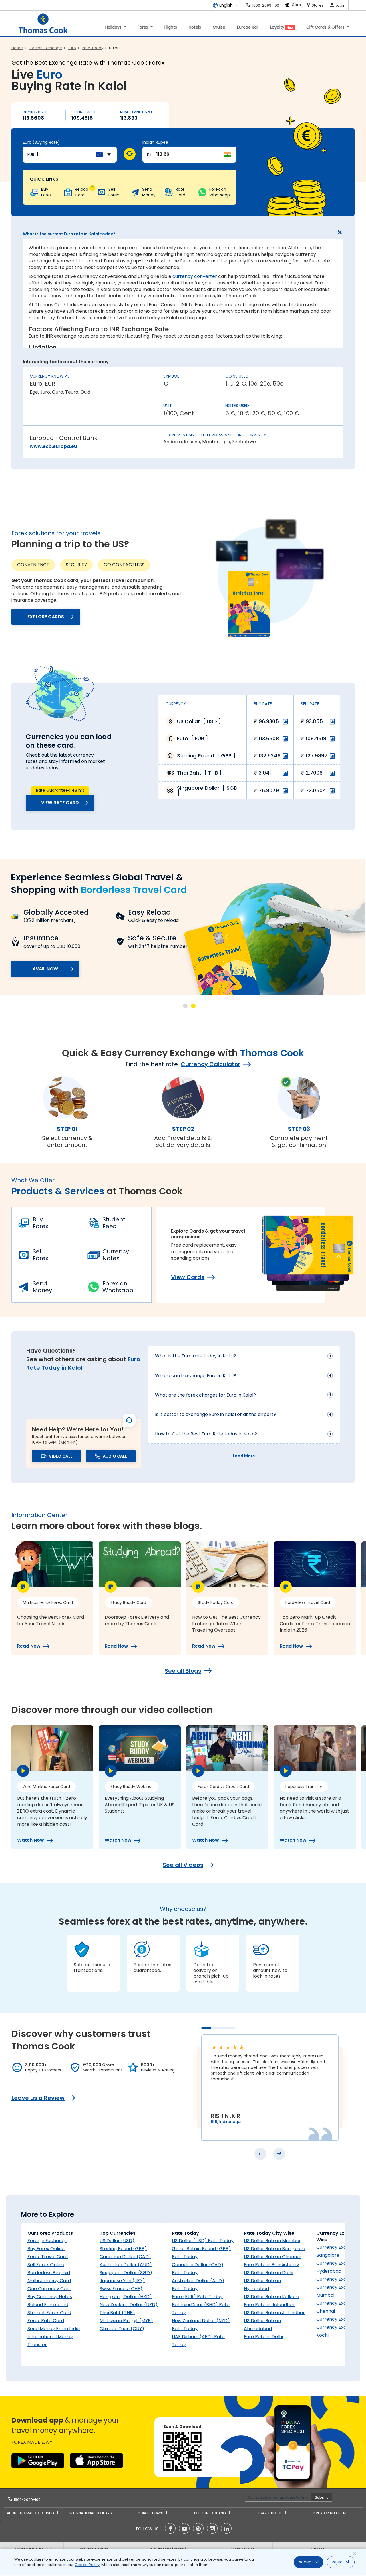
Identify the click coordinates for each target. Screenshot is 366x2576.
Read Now (29, 1646)
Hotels (195, 27)
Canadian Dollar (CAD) (125, 2257)
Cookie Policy (87, 2565)
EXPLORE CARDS (46, 617)
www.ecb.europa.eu (53, 446)
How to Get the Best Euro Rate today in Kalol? (206, 1434)
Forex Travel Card (48, 2257)
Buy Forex (40, 1223)
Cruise (219, 27)
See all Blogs (183, 1671)
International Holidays (91, 2513)
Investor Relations (331, 2513)
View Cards (188, 1277)
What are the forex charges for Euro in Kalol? (205, 1395)
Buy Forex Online (46, 2249)
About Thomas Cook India (31, 2513)
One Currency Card (49, 2289)
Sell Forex (40, 1255)
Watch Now (31, 1840)
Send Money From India (54, 2329)
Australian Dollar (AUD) (126, 2265)
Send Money (42, 1287)
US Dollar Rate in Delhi (268, 2273)
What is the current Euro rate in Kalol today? (69, 234)
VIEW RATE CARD (60, 803)
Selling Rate (84, 112)
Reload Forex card (48, 2305)
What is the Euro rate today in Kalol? (196, 1356)
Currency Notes (116, 1255)
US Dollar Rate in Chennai (272, 2257)
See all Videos (183, 1865)
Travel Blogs (271, 2513)
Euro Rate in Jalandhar (269, 2305)
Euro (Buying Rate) (41, 142)
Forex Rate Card (46, 2321)
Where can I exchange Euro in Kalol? (196, 1376)
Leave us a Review (38, 2098)
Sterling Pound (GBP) (123, 2249)
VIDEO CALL (61, 1456)
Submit (321, 2497)
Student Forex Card (49, 2313)
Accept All (309, 2562)
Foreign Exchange (47, 2241)
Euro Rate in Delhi (263, 2337)
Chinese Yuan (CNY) (122, 2329)
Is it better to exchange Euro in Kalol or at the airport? (216, 1414)
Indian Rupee (155, 142)
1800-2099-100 (27, 2500)
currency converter (195, 276)
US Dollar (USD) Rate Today (203, 2241)
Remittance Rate (137, 112)
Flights (171, 27)
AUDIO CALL (115, 1456)
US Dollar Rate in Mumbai (272, 2241)
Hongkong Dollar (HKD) (126, 2297)
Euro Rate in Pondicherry (271, 2265)
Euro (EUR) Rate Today (197, 2297)
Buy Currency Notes (50, 2297)
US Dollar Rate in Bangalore (274, 2249)
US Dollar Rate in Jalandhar (274, 2313)
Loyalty (282, 27)
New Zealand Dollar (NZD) (129, 2305)
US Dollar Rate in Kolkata (271, 2297)
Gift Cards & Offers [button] (326, 27)
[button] (185, 1006)
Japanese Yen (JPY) (122, 2281)
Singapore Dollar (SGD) (126, 2273)
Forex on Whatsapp (118, 1287)
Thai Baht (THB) (117, 2313)
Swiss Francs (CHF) (121, 2289)
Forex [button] (143, 27)
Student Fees (114, 1223)
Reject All (341, 2562)
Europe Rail (248, 27)
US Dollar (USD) (117, 2241)
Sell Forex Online (46, 2265)
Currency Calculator (211, 1064)
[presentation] (260, 2154)
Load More (244, 1456)
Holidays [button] (114, 27)
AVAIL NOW (45, 969)
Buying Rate (35, 112)
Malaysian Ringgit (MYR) (126, 2321)
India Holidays (151, 2513)
